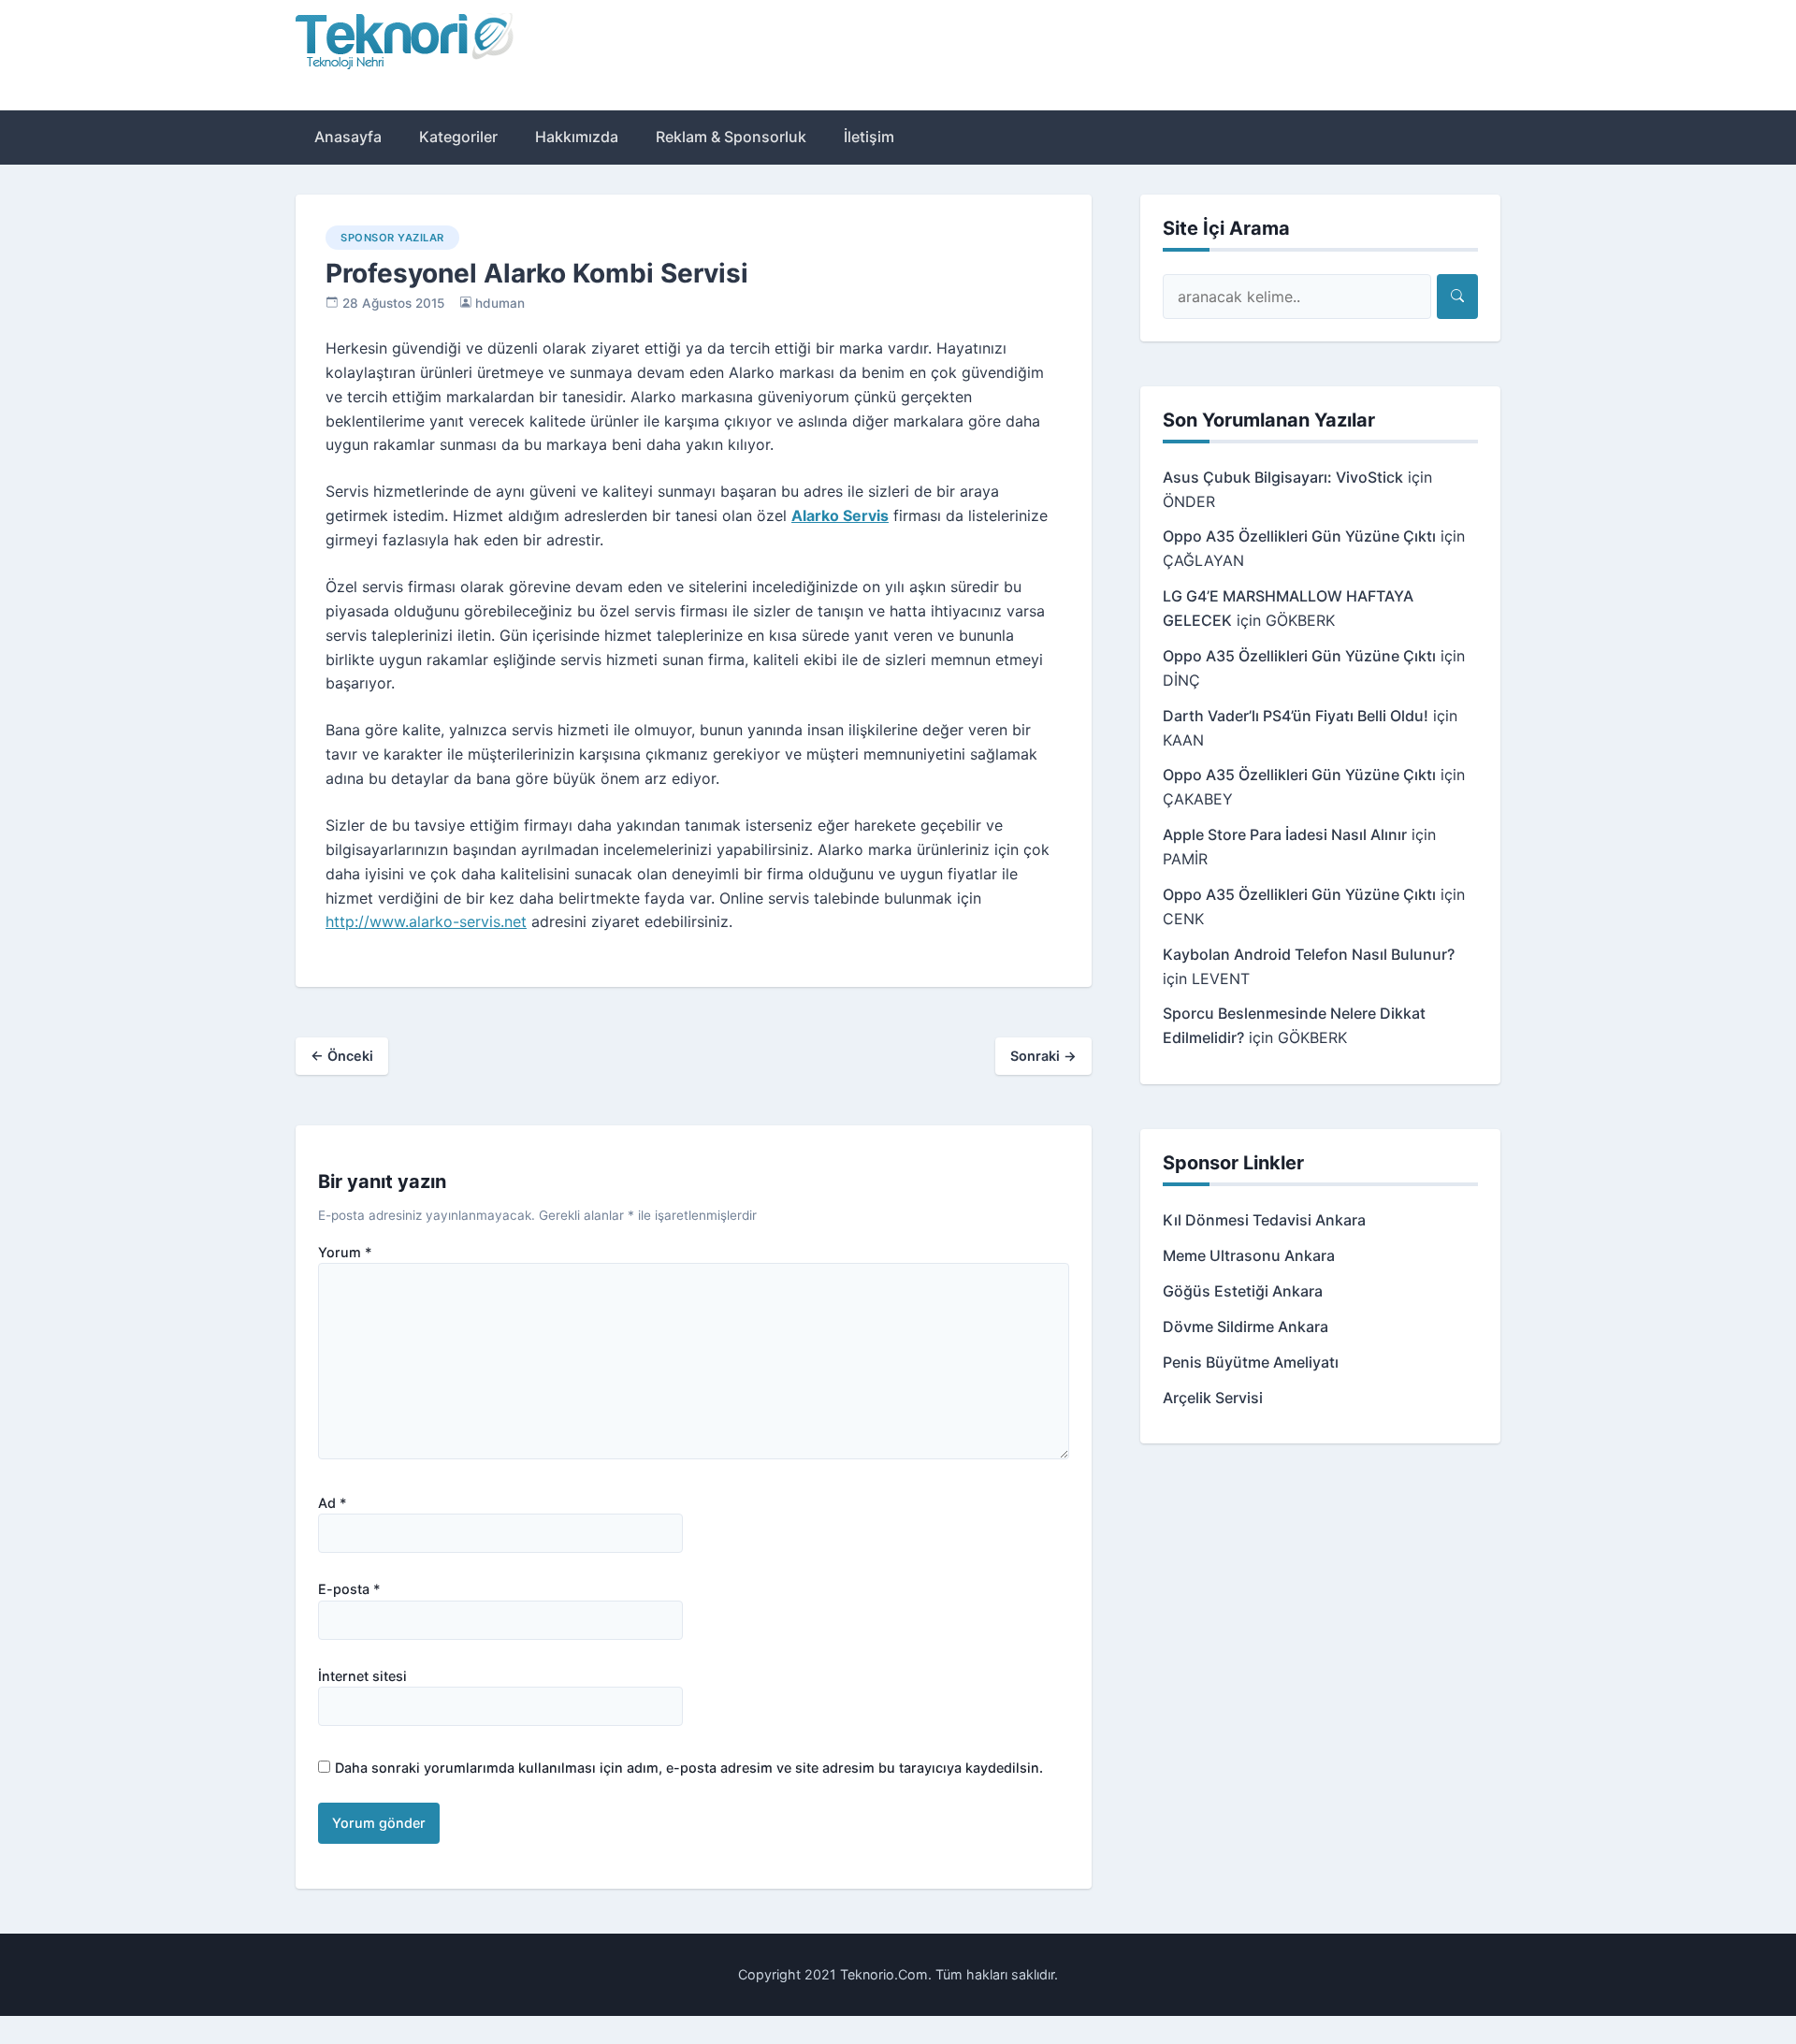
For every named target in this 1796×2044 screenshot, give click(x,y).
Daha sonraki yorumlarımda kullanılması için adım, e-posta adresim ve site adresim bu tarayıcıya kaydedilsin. (689, 1768)
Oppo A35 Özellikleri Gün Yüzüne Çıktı (1299, 536)
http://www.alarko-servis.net (426, 921)
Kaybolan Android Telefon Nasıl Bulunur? (1309, 954)
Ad (333, 1503)
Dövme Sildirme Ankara (1246, 1326)
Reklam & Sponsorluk (731, 137)
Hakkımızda (577, 137)
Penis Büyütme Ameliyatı (1251, 1362)
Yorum (345, 1253)
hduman (500, 303)
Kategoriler (458, 137)
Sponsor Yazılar (392, 238)
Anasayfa (348, 137)
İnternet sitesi (362, 1676)
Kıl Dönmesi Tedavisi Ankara (1264, 1220)
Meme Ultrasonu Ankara (1249, 1255)
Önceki (342, 1056)
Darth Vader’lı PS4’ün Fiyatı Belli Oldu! (1296, 716)
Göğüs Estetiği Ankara (1243, 1291)
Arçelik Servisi (1213, 1398)
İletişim (869, 137)
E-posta (349, 1589)
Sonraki (1043, 1056)
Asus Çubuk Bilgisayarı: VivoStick (1283, 477)
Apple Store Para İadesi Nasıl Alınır (1285, 834)
